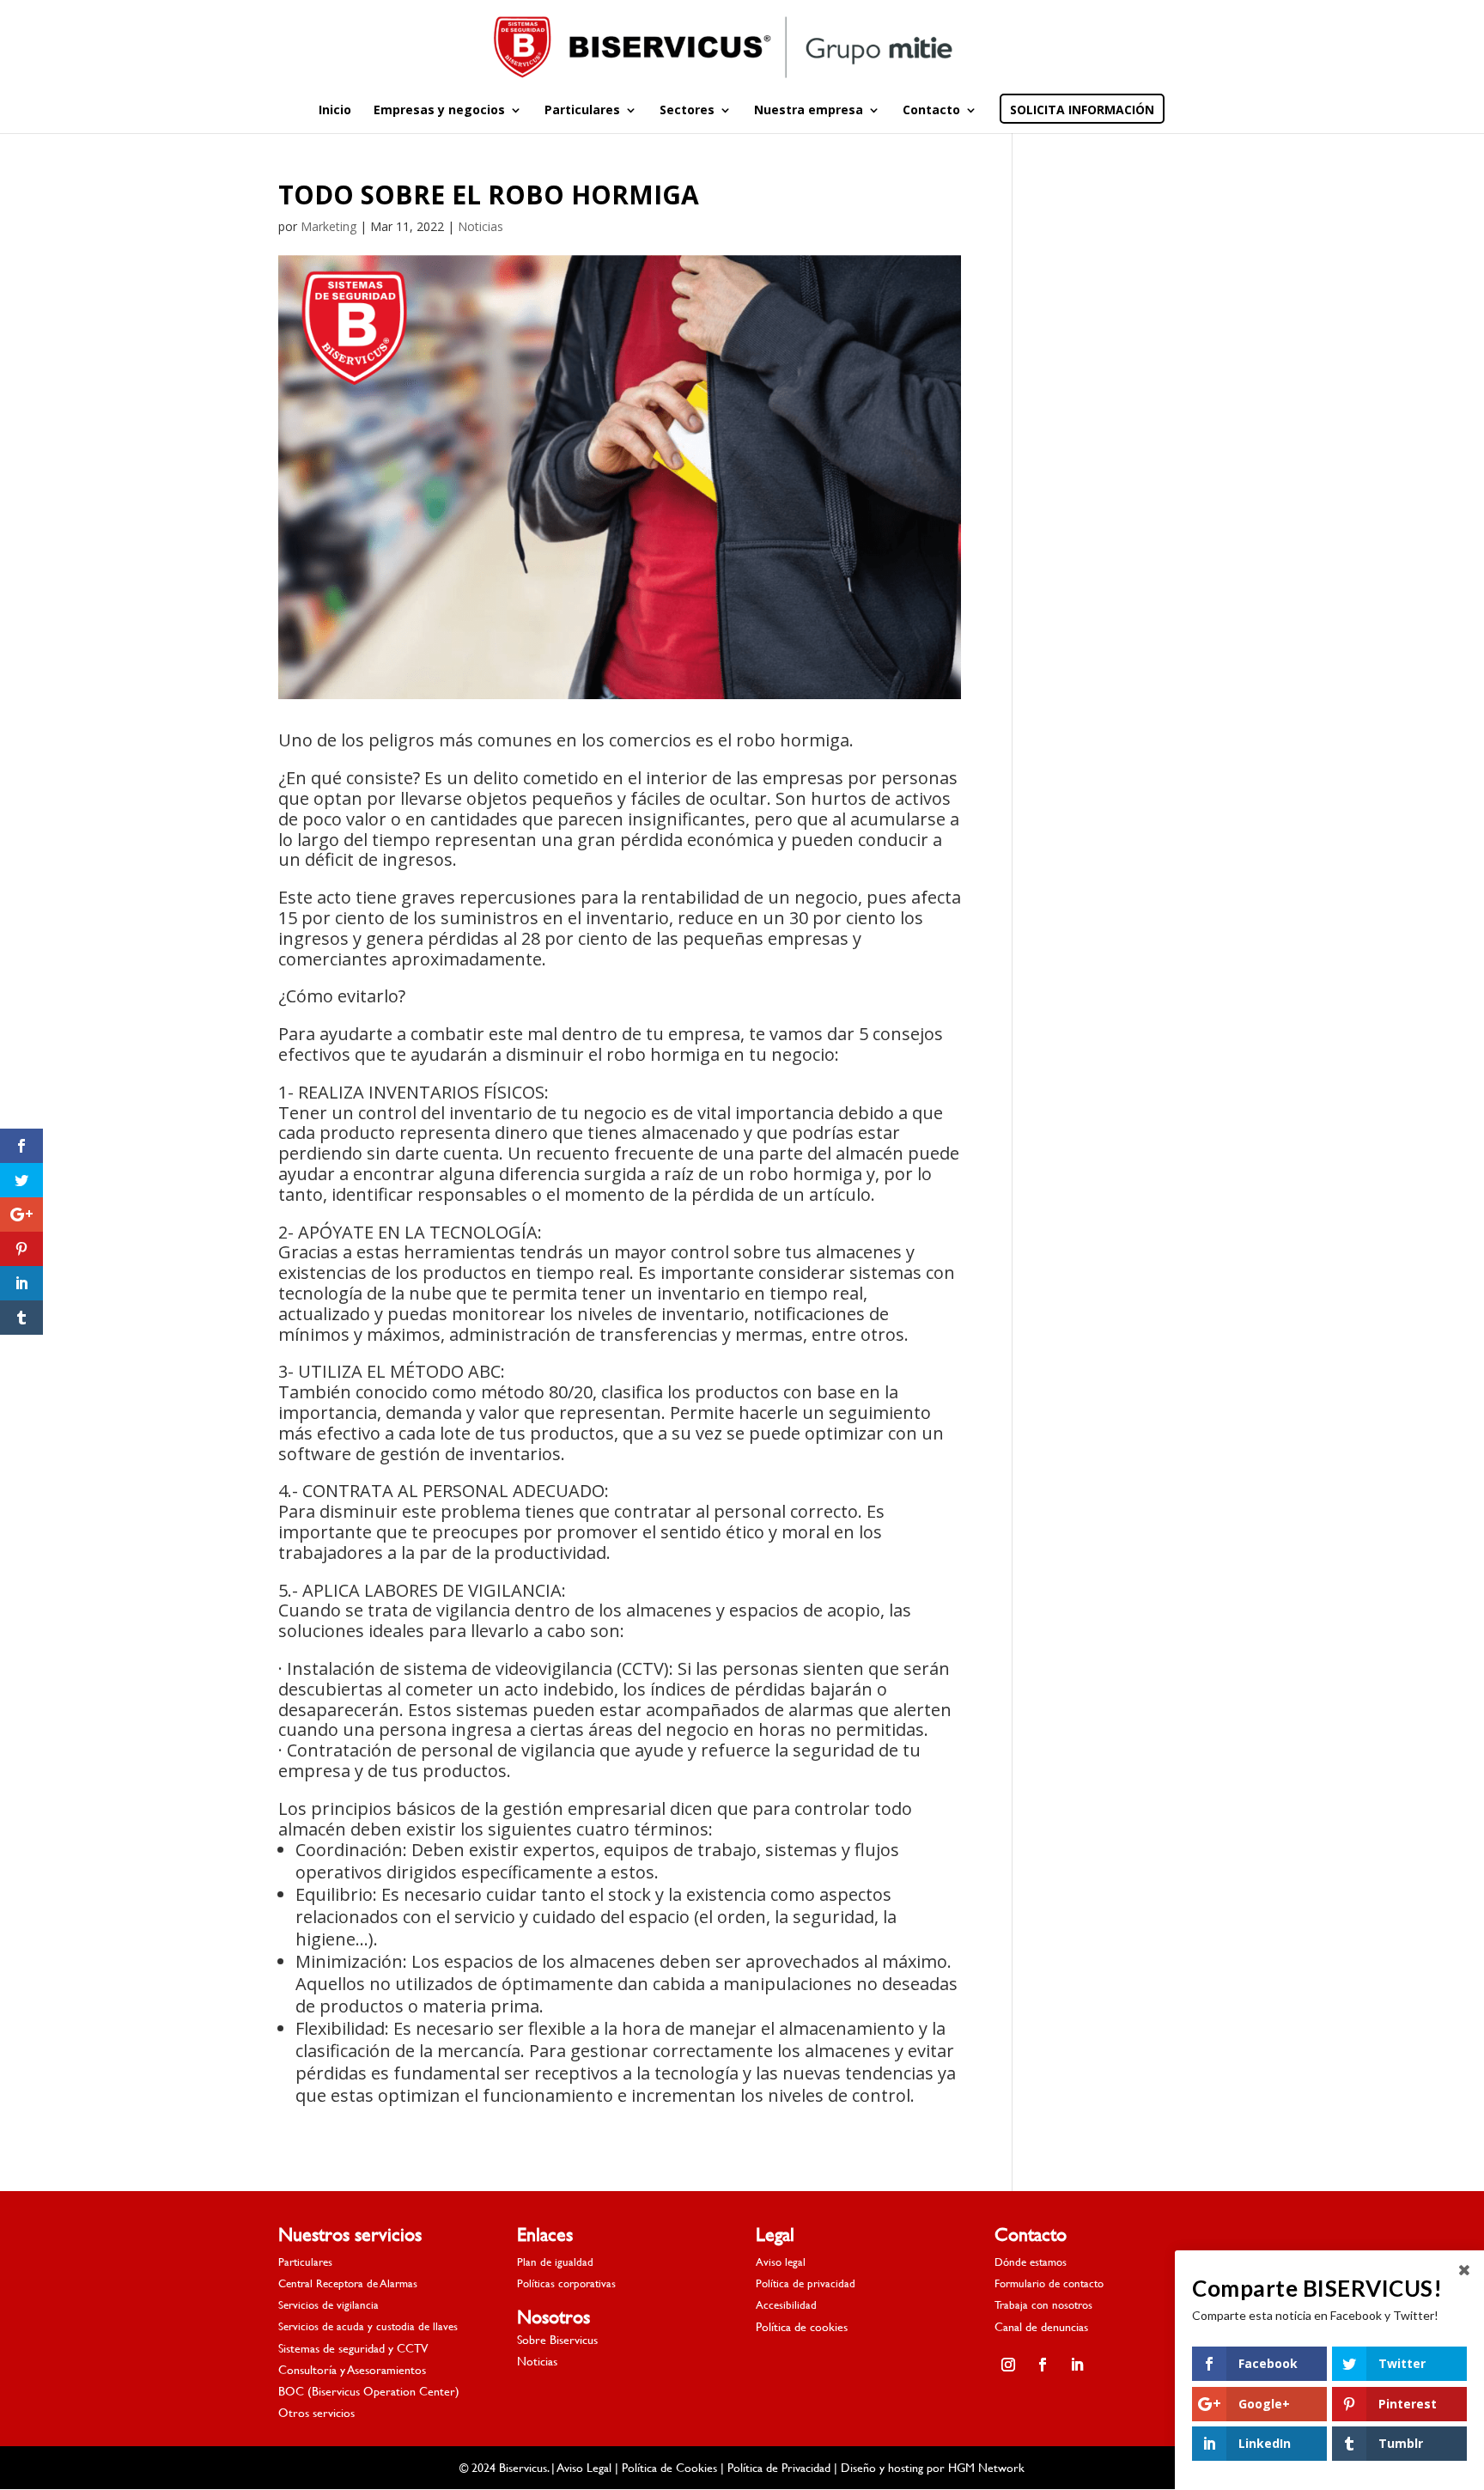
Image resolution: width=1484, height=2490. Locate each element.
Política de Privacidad (779, 2467)
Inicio (335, 111)
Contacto (931, 111)
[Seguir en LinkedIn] (1077, 2365)
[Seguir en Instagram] (1008, 2365)
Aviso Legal (584, 2467)
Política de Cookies (669, 2467)
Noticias (480, 226)
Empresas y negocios (439, 111)
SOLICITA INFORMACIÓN (1082, 111)
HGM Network (986, 2467)
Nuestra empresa (809, 111)
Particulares (582, 111)
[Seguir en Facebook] (1043, 2365)
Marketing (328, 226)
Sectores (687, 111)
